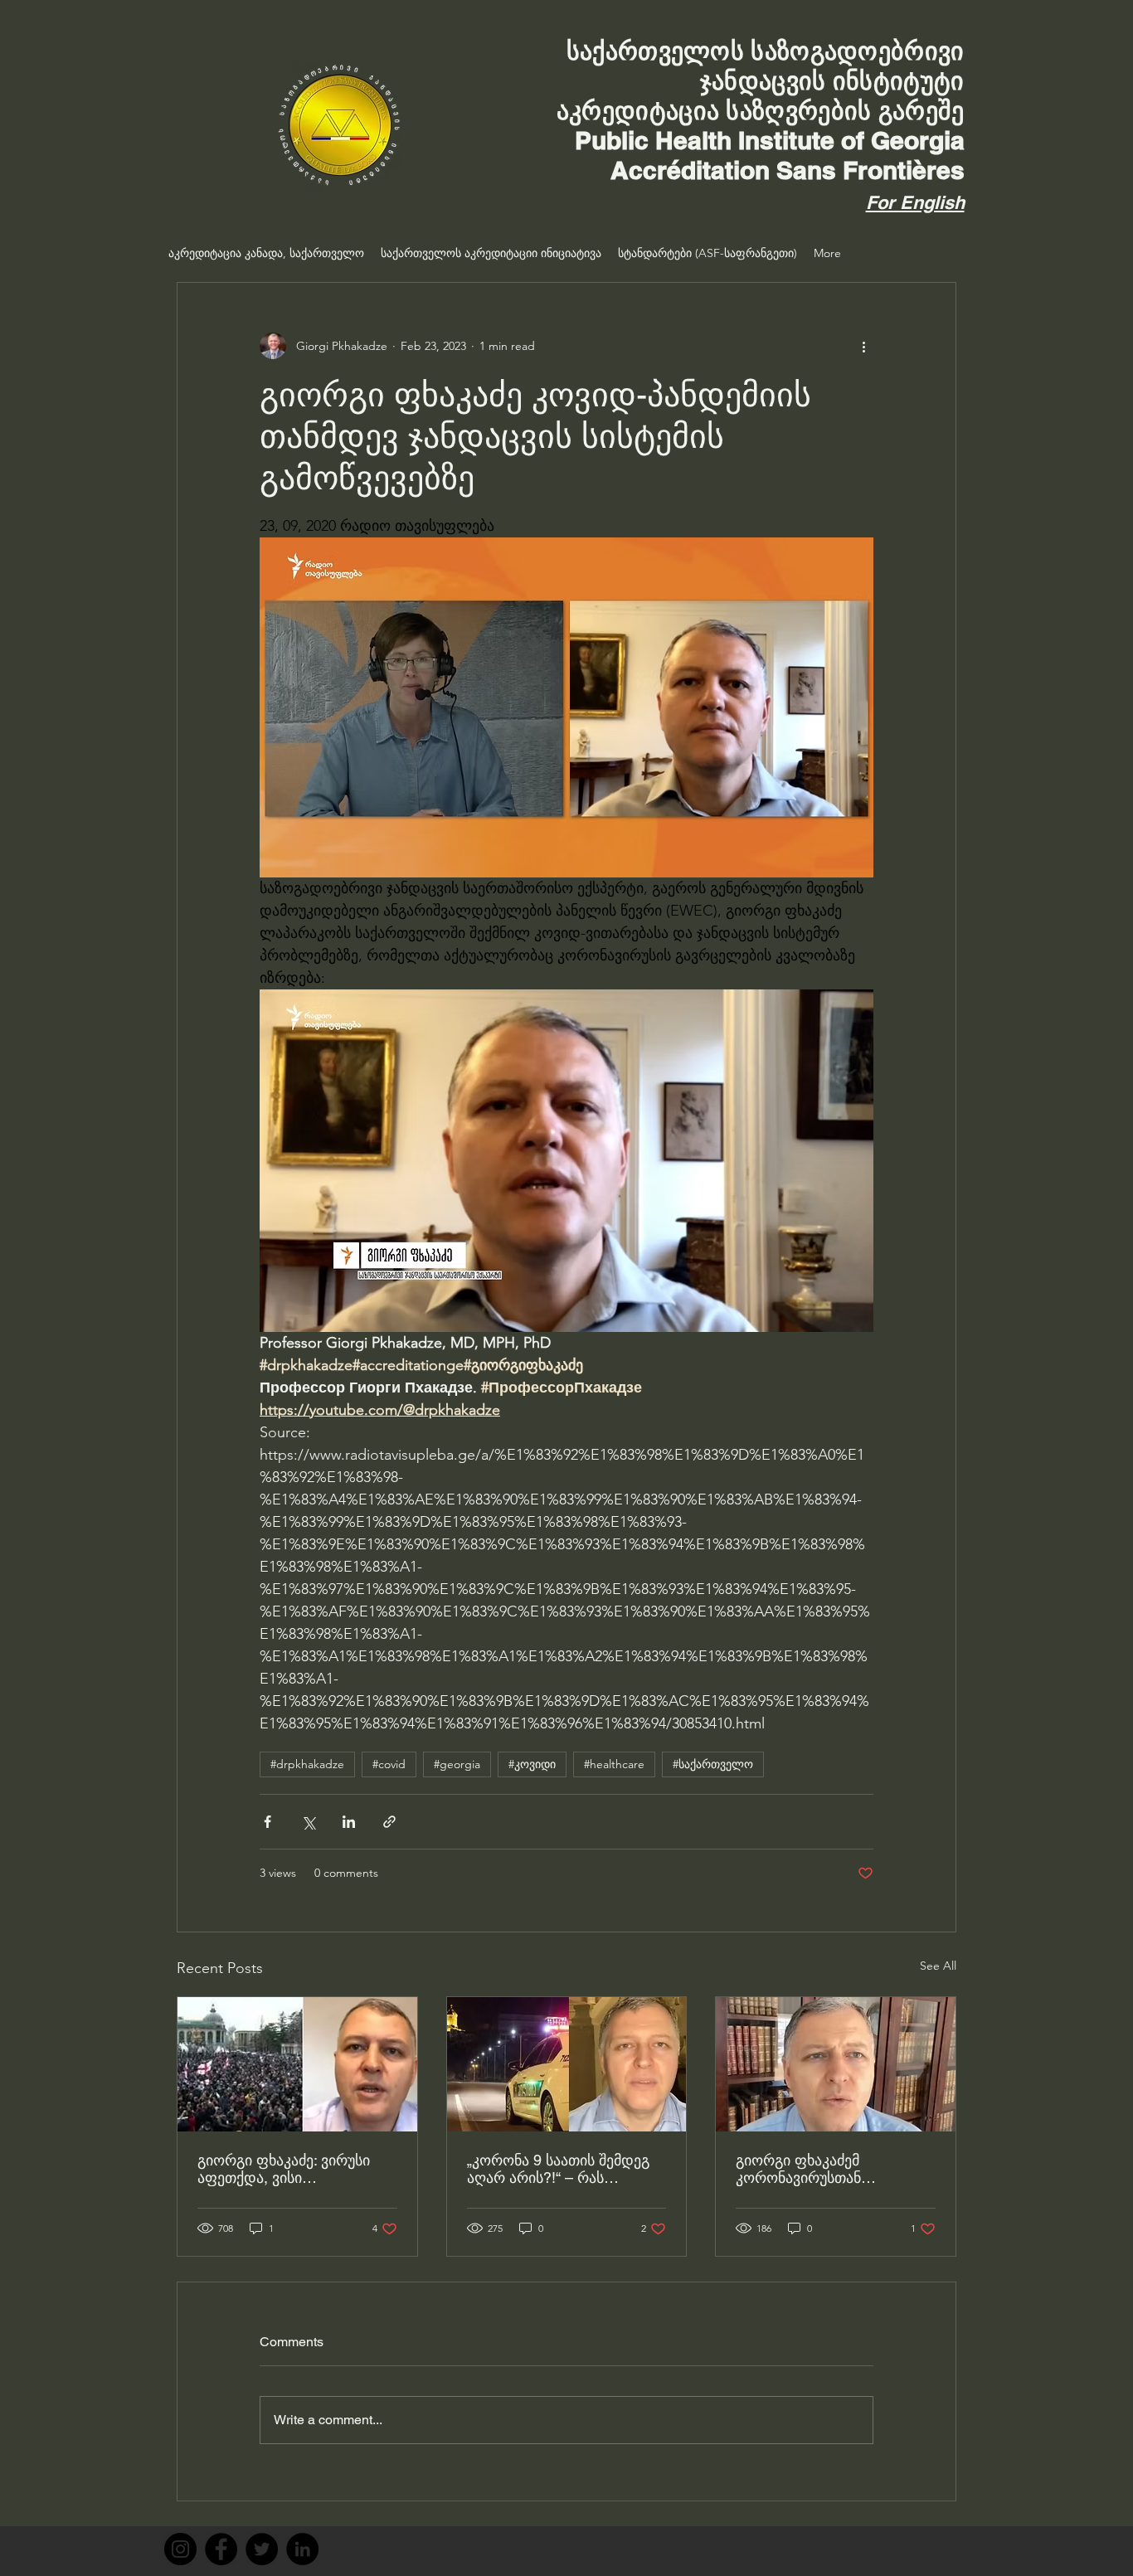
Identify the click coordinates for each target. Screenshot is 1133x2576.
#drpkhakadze (307, 1764)
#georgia (457, 1764)
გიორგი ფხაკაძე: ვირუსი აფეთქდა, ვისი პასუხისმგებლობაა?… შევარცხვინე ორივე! (284, 2169)
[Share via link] (389, 1822)
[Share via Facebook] (267, 1822)
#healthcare (614, 1764)
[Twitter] (262, 2549)
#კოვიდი (532, 1764)
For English (915, 202)
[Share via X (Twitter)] (308, 1822)
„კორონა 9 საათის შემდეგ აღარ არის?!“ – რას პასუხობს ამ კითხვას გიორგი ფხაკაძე (558, 2169)
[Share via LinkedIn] (349, 1822)
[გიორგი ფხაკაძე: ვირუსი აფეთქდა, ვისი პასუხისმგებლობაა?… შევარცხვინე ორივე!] (297, 2064)
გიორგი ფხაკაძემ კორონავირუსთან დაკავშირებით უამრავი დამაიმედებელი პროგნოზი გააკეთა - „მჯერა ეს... (832, 2169)
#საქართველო (713, 1764)
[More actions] (863, 346)
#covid (389, 1764)
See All (938, 1966)
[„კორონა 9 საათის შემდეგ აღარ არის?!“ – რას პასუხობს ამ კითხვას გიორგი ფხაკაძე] (567, 2064)
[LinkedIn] (302, 2549)
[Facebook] (221, 2549)
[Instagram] (180, 2549)
